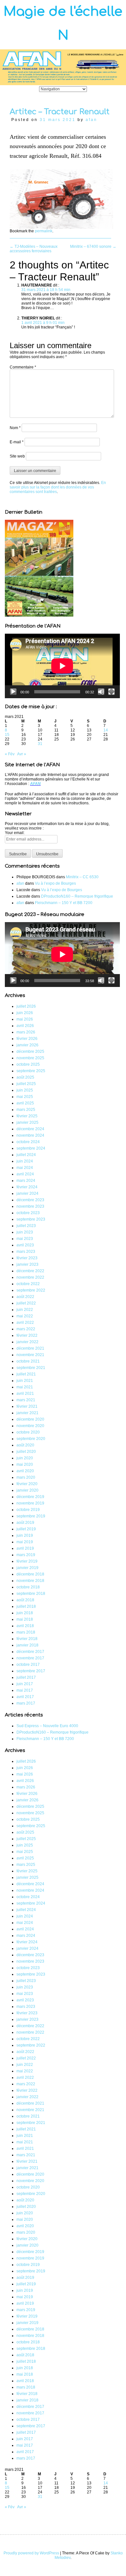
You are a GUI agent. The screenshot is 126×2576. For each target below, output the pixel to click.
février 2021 (27, 1406)
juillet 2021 (26, 1374)
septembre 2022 (31, 1290)
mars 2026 (26, 1032)
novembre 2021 (30, 1355)
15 (7, 735)
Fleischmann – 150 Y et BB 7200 (64, 903)
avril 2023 (25, 1245)
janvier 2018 (27, 1645)
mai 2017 (25, 1690)
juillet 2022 (26, 1303)
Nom (15, 428)
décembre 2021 (30, 1348)
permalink (44, 231)
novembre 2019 (30, 1503)
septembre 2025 (31, 1071)
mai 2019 (25, 1542)
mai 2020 (25, 1464)
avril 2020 (25, 1471)
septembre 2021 (31, 1368)
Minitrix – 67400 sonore (93, 247)
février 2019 (27, 1561)
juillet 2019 (26, 1529)
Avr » (22, 754)
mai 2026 (25, 1019)
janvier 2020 (27, 1490)
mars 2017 (26, 1703)
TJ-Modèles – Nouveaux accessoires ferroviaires (34, 249)
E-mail (17, 442)
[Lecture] (13, 692)
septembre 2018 (31, 1594)
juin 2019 (25, 1535)
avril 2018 (25, 1626)
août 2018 (25, 1600)
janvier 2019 (27, 1568)
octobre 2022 (28, 1284)
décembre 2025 (30, 1052)
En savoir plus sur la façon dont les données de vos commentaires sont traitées (58, 487)
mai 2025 (25, 1097)
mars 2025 (26, 1110)
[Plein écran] (111, 692)
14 (106, 730)
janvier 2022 (27, 1342)
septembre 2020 (31, 1439)
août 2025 (25, 1077)
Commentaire (23, 367)
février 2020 (27, 1484)
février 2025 (27, 1116)
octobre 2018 (28, 1587)
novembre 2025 (30, 1058)
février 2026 (27, 1039)
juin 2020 (25, 1458)
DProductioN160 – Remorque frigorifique (77, 896)
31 (40, 744)
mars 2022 (26, 1329)
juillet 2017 (26, 1677)
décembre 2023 (30, 1200)
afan (91, 120)
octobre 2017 (28, 1665)
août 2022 (25, 1297)
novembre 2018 (30, 1581)
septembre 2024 (31, 1148)
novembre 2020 (30, 1426)
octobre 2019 (28, 1510)
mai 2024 (25, 1168)
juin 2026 (25, 1013)
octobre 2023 (28, 1213)
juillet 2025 (26, 1084)
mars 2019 (26, 1555)
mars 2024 (26, 1181)
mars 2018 (26, 1632)
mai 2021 (25, 1387)
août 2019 (25, 1523)
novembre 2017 (30, 1658)
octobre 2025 (28, 1064)
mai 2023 (25, 1239)
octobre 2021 (28, 1361)
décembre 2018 (30, 1574)
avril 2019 (25, 1548)
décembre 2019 (30, 1497)
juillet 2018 (26, 1606)
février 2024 (27, 1187)
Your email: (15, 833)
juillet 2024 (26, 1155)
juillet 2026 (26, 1006)
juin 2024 (25, 1161)
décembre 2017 (30, 1652)
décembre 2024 (30, 1129)
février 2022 (27, 1335)
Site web (17, 456)
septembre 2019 (31, 1516)
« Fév (10, 754)
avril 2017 (25, 1697)
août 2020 (25, 1445)
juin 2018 (25, 1613)
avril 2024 (25, 1174)
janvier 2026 (27, 1045)
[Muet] (101, 692)
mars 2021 (26, 1400)
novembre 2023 (30, 1206)
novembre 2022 (30, 1277)
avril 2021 (25, 1394)
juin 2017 (25, 1684)
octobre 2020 (28, 1432)
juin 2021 (25, 1381)
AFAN (35, 784)
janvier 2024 (27, 1193)
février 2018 (27, 1639)
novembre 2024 (30, 1135)
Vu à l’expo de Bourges (55, 883)
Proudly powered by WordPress (31, 2553)
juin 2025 (25, 1090)
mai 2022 (25, 1316)
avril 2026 (25, 1026)
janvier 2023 (27, 1264)
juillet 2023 (26, 1226)
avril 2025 (25, 1103)
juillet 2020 (26, 1452)
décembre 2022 (30, 1271)
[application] (62, 666)
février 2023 (27, 1258)
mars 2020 (26, 1477)
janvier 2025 (27, 1122)
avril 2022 (25, 1323)
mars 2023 (26, 1252)
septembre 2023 (31, 1219)
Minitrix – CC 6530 (82, 877)
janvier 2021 (27, 1413)
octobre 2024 (28, 1142)
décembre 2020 (30, 1419)
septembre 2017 (31, 1671)
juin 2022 (25, 1310)
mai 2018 (25, 1619)
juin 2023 (25, 1232)
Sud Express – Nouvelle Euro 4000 (47, 1726)
